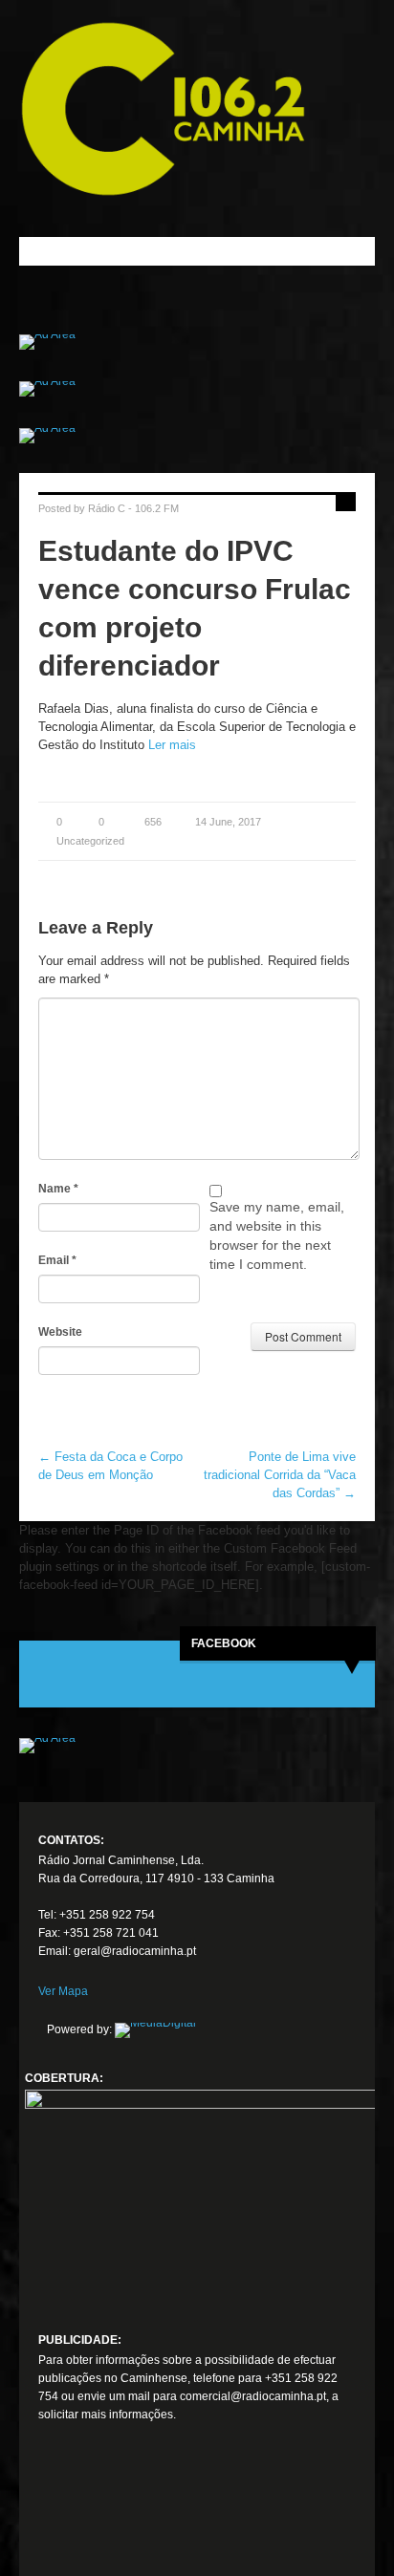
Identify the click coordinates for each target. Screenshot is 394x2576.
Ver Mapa (63, 1991)
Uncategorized (90, 841)
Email (57, 1260)
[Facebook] (54, 2513)
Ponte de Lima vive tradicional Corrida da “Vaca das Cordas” (280, 1475)
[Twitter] (89, 2513)
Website (60, 1332)
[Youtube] (124, 2513)
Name (58, 1189)
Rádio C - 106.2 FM (133, 508)
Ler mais (172, 745)
